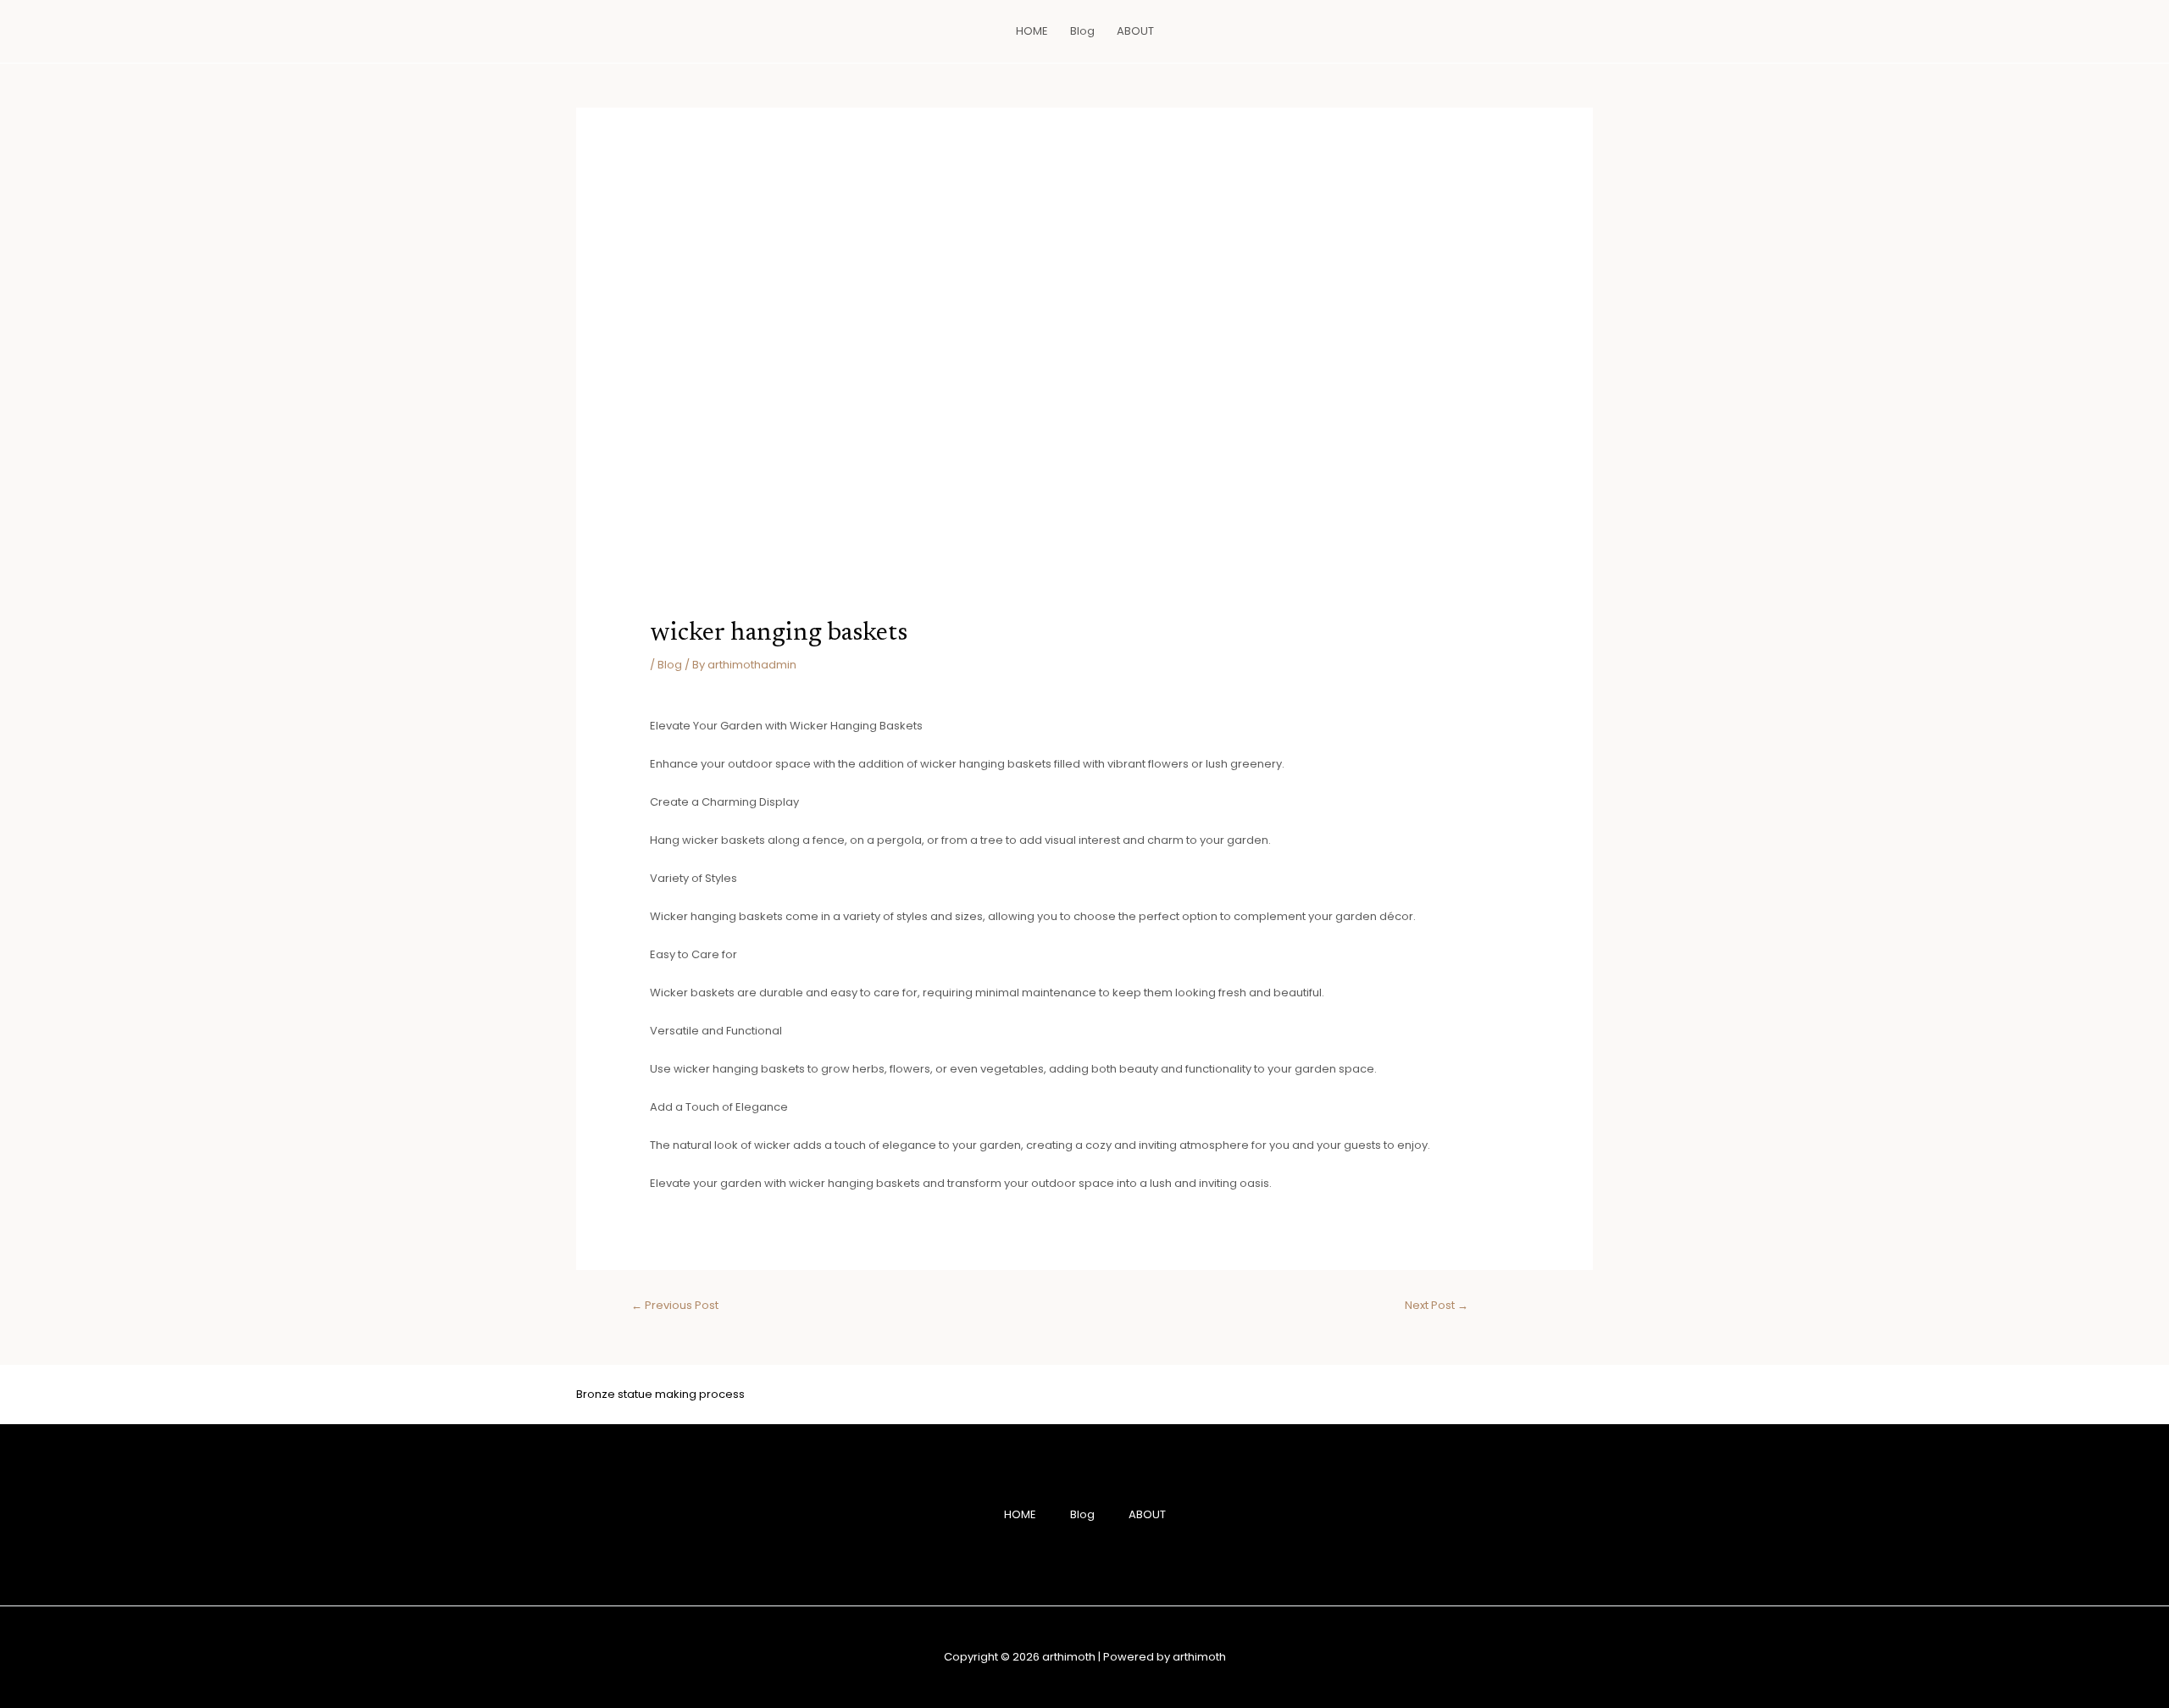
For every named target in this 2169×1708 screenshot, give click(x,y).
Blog (1082, 31)
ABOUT (1135, 31)
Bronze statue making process (660, 1394)
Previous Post (675, 1305)
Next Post (1437, 1305)
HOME (1032, 31)
